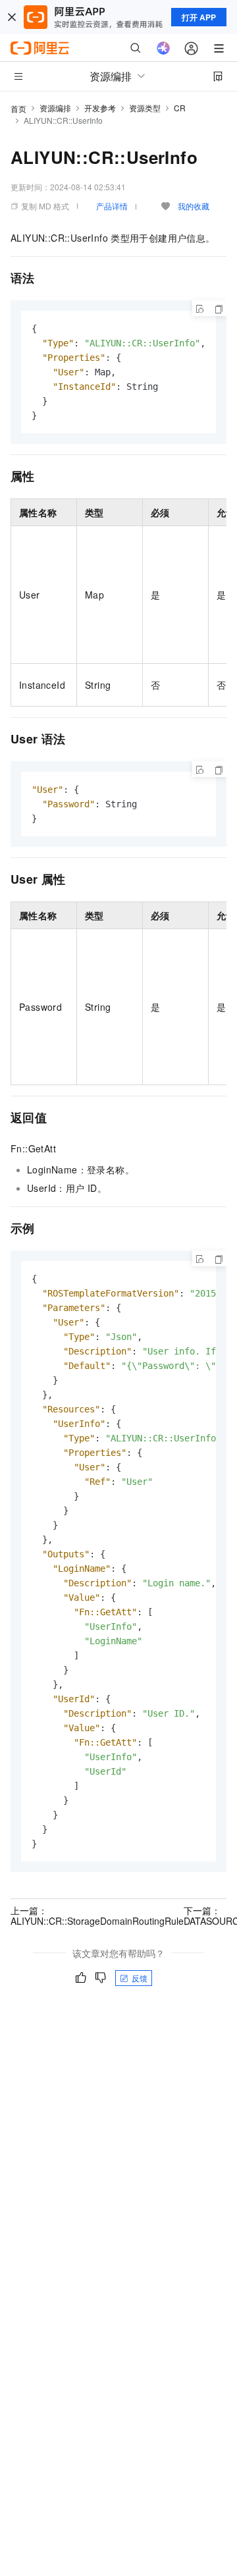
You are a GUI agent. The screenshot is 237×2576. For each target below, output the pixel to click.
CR (180, 108)
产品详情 (112, 206)
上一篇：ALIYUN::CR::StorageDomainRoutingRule (97, 1916)
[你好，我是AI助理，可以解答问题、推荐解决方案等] (163, 48)
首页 (18, 108)
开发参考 (100, 108)
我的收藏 (194, 206)
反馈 (140, 1978)
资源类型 (145, 108)
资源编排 (55, 108)
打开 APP (199, 17)
